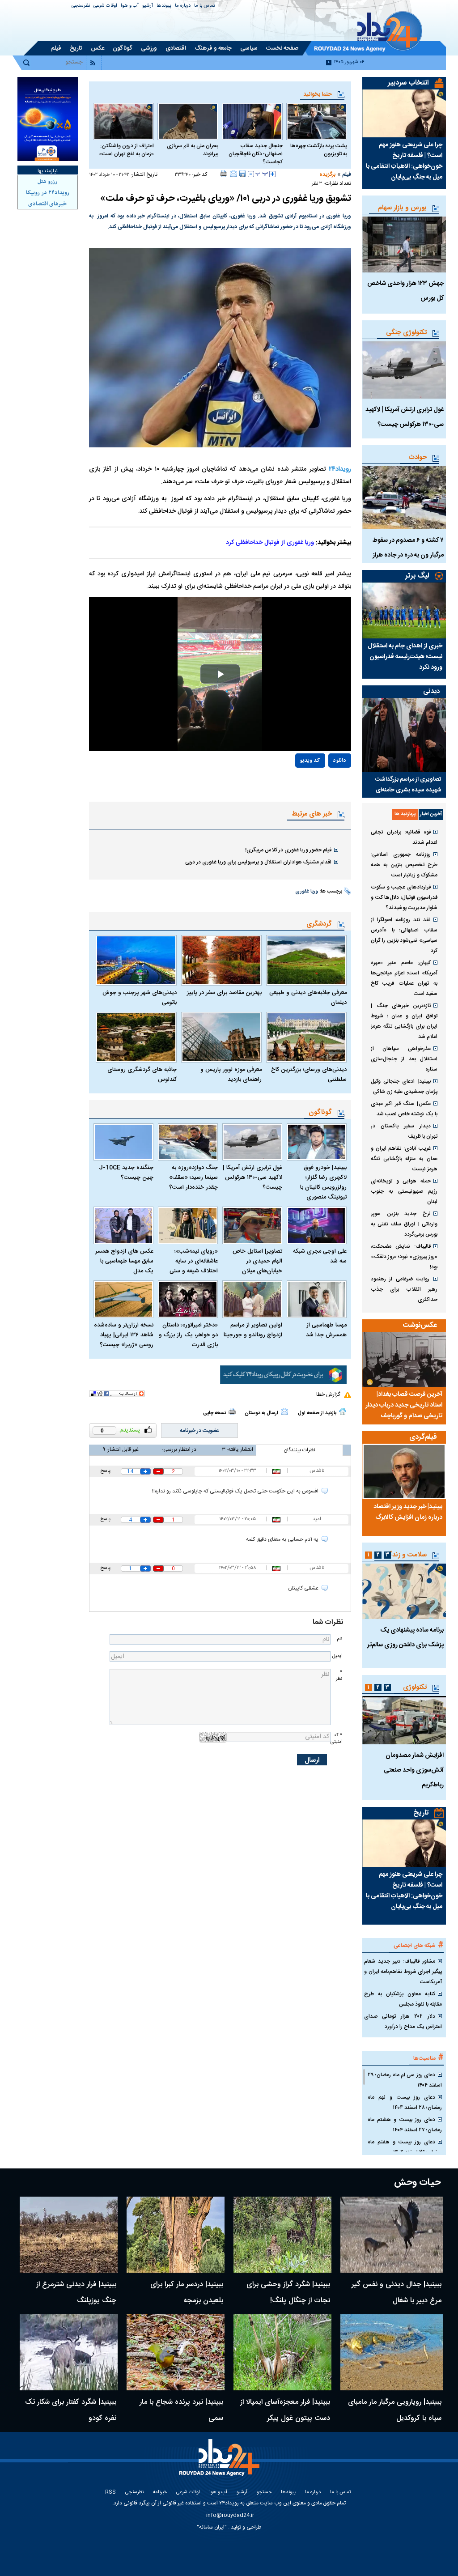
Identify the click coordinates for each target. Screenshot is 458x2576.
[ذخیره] (242, 174)
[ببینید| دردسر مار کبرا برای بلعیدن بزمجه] (176, 2235)
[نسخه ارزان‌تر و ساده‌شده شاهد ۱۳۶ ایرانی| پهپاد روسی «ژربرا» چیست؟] (123, 1299)
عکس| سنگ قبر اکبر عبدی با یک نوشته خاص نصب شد (404, 1109)
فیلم (347, 174)
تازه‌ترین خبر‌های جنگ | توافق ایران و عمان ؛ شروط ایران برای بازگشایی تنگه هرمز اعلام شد (404, 1021)
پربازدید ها (405, 814)
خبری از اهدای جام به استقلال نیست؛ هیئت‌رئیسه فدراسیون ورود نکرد (405, 657)
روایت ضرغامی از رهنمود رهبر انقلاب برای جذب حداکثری (404, 1289)
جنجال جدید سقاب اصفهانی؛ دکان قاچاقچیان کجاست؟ (256, 154)
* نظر (339, 1675)
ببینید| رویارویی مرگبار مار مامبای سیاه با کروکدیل (395, 2410)
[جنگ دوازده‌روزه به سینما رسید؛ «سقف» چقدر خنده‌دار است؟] (188, 1142)
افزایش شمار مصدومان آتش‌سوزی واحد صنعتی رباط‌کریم (414, 1770)
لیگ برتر (417, 576)
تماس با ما (205, 6)
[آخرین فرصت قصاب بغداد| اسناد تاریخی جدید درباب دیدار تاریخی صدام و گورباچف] (404, 1359)
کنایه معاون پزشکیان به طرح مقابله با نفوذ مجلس (403, 1999)
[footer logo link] (221, 2463)
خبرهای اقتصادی (47, 204)
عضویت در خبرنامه (199, 1431)
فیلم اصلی (320, 786)
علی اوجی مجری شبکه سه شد (320, 1256)
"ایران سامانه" (212, 2527)
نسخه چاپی (214, 1413)
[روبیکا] (283, 1375)
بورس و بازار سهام (402, 208)
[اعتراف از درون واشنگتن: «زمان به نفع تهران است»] (123, 121)
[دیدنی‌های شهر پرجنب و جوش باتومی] (136, 960)
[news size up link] (272, 174)
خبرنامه (160, 2493)
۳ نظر (317, 184)
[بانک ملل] (48, 119)
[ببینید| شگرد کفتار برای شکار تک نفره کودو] (69, 2352)
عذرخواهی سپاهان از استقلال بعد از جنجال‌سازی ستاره (404, 1059)
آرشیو (148, 6)
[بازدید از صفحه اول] (343, 1411)
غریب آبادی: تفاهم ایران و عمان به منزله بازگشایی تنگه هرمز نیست (404, 1159)
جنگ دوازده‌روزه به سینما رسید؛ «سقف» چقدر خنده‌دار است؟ (193, 1177)
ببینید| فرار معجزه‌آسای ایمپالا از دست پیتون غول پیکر (285, 2410)
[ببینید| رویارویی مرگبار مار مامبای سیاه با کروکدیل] (392, 2352)
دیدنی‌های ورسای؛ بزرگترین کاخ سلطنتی (309, 1075)
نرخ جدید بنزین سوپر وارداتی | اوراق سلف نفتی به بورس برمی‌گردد (404, 1224)
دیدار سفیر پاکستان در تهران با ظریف (404, 1131)
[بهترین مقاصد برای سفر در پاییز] (221, 960)
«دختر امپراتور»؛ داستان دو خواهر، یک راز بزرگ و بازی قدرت (188, 1335)
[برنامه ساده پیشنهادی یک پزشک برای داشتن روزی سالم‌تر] (404, 1591)
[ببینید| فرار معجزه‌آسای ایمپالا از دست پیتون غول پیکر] (282, 2352)
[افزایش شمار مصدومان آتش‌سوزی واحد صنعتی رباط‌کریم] (404, 1720)
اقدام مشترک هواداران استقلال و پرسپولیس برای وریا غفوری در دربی (258, 862)
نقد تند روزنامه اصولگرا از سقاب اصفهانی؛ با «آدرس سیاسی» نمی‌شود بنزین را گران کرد (404, 935)
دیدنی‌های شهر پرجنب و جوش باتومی (139, 998)
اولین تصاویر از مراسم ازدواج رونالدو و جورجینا (253, 1330)
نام (339, 1639)
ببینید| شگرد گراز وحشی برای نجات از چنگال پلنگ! (288, 2293)
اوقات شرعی (105, 6)
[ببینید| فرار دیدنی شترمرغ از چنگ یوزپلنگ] (69, 2235)
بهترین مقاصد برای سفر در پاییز (224, 993)
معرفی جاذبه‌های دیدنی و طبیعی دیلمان (308, 998)
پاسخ (105, 1471)
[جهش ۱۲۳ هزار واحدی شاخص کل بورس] (404, 244)
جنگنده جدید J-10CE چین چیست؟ (126, 1173)
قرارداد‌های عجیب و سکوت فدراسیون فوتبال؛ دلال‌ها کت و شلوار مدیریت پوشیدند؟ (404, 897)
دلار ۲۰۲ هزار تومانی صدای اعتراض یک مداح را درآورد (403, 2021)
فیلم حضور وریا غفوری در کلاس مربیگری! (288, 850)
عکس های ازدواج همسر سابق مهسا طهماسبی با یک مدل (124, 1261)
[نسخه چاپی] (224, 174)
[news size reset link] (262, 174)
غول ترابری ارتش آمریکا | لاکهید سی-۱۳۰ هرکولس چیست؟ (252, 1177)
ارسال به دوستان (261, 1413)
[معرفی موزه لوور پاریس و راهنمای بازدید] (221, 1037)
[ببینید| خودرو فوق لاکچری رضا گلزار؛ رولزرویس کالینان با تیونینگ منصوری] (317, 1142)
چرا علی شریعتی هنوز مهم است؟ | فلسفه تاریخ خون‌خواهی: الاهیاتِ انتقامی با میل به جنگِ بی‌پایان (404, 161)
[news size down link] (251, 174)
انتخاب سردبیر (408, 83)
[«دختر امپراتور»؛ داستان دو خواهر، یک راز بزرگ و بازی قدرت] (188, 1299)
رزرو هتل (47, 182)
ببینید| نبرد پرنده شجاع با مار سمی (181, 2410)
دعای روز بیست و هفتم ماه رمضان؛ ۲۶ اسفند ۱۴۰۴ (405, 2147)
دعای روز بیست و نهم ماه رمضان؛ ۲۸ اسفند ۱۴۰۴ (405, 2102)
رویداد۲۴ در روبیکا (48, 193)
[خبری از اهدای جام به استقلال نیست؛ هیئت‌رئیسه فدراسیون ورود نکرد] (404, 610)
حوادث (418, 457)
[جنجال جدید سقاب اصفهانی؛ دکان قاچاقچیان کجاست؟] (252, 121)
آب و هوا (130, 6)
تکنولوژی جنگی (406, 333)
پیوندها (164, 6)
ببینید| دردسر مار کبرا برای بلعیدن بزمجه (187, 2293)
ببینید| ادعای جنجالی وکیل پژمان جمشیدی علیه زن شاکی (404, 1086)
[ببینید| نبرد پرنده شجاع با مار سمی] (176, 2352)
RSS (110, 2493)
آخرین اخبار (431, 814)
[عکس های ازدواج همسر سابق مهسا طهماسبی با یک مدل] (123, 1225)
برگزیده (327, 174)
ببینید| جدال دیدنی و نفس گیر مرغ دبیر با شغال (397, 2293)
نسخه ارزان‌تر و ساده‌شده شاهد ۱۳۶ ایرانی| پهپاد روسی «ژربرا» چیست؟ (124, 1335)
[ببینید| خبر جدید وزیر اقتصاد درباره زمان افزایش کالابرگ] (404, 1471)
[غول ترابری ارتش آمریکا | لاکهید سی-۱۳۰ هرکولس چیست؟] (252, 1142)
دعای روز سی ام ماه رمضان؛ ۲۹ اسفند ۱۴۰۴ (405, 2080)
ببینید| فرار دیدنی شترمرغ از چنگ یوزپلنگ (76, 2293)
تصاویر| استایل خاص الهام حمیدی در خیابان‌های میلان (257, 1261)
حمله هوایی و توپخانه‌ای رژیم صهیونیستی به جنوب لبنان (404, 1191)
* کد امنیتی (336, 1739)
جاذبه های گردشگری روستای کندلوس (142, 1075)
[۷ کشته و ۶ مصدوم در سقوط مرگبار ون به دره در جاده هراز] (404, 498)
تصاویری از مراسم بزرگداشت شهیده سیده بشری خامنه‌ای (408, 785)
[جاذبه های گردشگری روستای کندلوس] (136, 1037)
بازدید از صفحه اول (317, 1413)
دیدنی (431, 691)
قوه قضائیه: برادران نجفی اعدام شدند (404, 837)
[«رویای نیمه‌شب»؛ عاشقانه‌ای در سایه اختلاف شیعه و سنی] (188, 1225)
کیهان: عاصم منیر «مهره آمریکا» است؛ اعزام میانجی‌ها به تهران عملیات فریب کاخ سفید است (404, 978)
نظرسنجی (81, 6)
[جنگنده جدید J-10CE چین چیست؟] (123, 1142)
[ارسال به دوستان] (233, 174)
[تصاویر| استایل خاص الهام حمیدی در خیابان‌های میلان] (252, 1225)
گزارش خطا (328, 1394)
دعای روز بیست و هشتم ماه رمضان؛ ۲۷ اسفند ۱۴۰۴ (405, 2125)
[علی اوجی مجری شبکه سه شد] (317, 1225)
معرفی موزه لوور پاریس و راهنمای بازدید (231, 1075)
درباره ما (183, 6)
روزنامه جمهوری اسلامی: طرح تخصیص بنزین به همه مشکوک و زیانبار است (404, 865)
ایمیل (337, 1656)
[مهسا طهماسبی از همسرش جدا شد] (317, 1299)
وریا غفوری (307, 892)
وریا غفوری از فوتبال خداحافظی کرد (270, 543)
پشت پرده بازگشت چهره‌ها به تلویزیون (319, 150)
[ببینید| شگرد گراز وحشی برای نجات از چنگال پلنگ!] (282, 2235)
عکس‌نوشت (420, 1325)
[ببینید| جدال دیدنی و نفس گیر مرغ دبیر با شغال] (392, 2235)
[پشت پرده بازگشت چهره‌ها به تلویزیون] (317, 121)
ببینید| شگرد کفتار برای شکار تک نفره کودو (71, 2410)
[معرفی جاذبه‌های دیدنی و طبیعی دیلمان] (306, 960)
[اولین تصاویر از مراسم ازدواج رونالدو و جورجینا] (252, 1299)
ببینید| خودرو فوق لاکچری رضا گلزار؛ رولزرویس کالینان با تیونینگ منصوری (323, 1182)
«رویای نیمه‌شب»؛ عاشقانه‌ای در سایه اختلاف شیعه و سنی (194, 1261)
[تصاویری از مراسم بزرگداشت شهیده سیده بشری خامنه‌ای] (404, 735)
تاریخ (421, 1813)
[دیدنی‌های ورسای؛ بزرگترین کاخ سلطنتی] (306, 1037)
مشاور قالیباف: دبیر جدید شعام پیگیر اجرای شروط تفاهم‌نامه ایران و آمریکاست (403, 1972)
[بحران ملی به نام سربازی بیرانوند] (188, 121)
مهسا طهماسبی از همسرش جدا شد (326, 1330)
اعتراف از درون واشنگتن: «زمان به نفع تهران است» (126, 150)
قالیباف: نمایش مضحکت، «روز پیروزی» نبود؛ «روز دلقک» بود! (404, 1257)
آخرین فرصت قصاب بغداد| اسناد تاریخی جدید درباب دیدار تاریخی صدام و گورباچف (404, 1405)
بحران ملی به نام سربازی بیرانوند (193, 150)
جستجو (264, 2493)
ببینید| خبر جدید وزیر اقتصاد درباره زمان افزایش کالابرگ (408, 1512)
